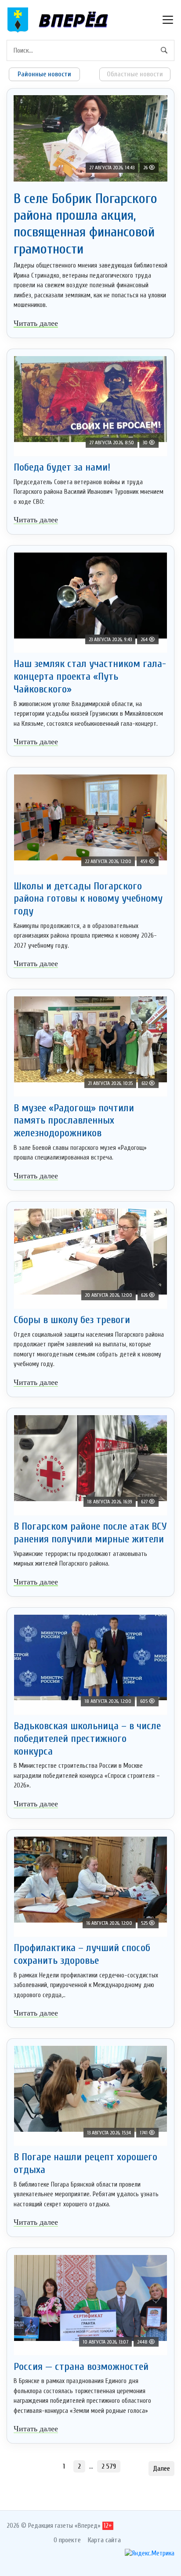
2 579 (109, 2466)
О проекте (67, 2540)
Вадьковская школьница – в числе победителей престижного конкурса (87, 1739)
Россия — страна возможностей (81, 2367)
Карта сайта (104, 2540)
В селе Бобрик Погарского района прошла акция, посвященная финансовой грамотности (85, 224)
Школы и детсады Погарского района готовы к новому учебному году (88, 899)
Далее (161, 2469)
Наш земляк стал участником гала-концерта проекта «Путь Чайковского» (90, 676)
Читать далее (36, 323)
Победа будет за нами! (62, 467)
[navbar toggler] (168, 20)
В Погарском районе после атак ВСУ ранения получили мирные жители (90, 1533)
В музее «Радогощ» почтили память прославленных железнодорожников (74, 1121)
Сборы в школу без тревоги (72, 1320)
